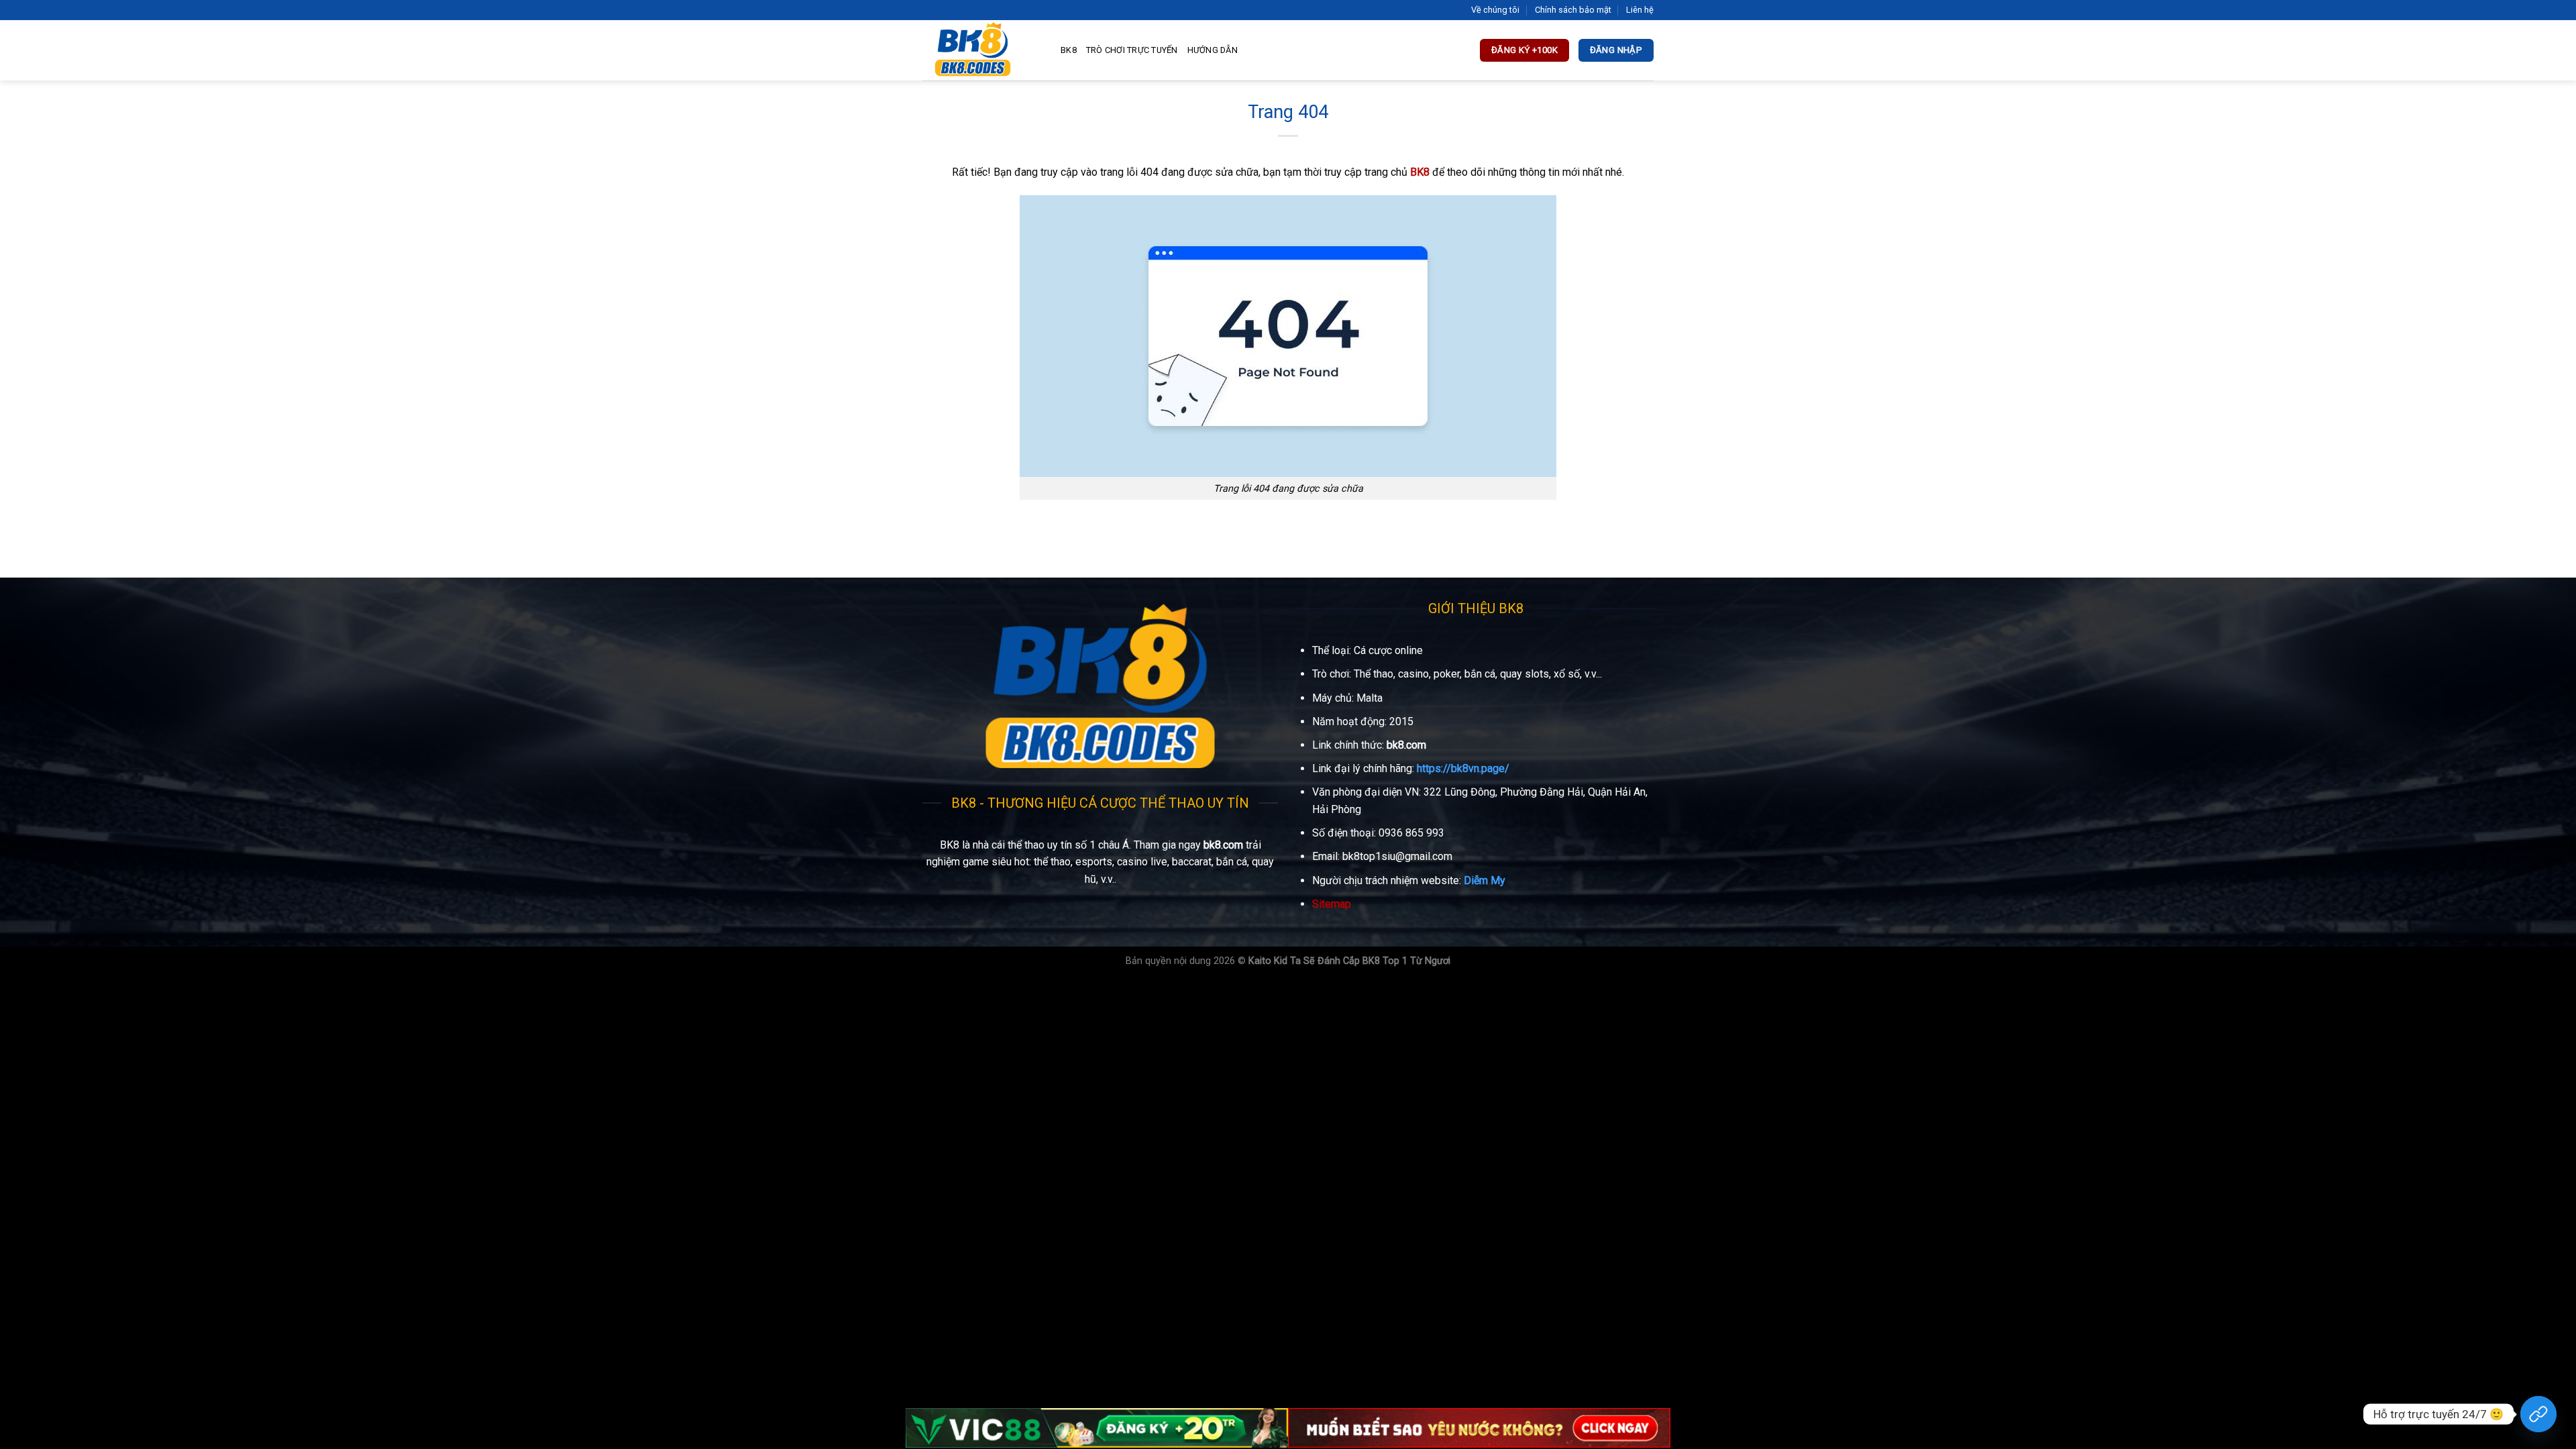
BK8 (1069, 50)
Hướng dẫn (1213, 50)
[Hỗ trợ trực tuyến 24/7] (2538, 1414)
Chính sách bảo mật (1573, 10)
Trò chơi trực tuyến (1132, 50)
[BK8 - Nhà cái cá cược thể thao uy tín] (981, 50)
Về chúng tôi (1495, 10)
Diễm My (1485, 880)
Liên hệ (1640, 10)
